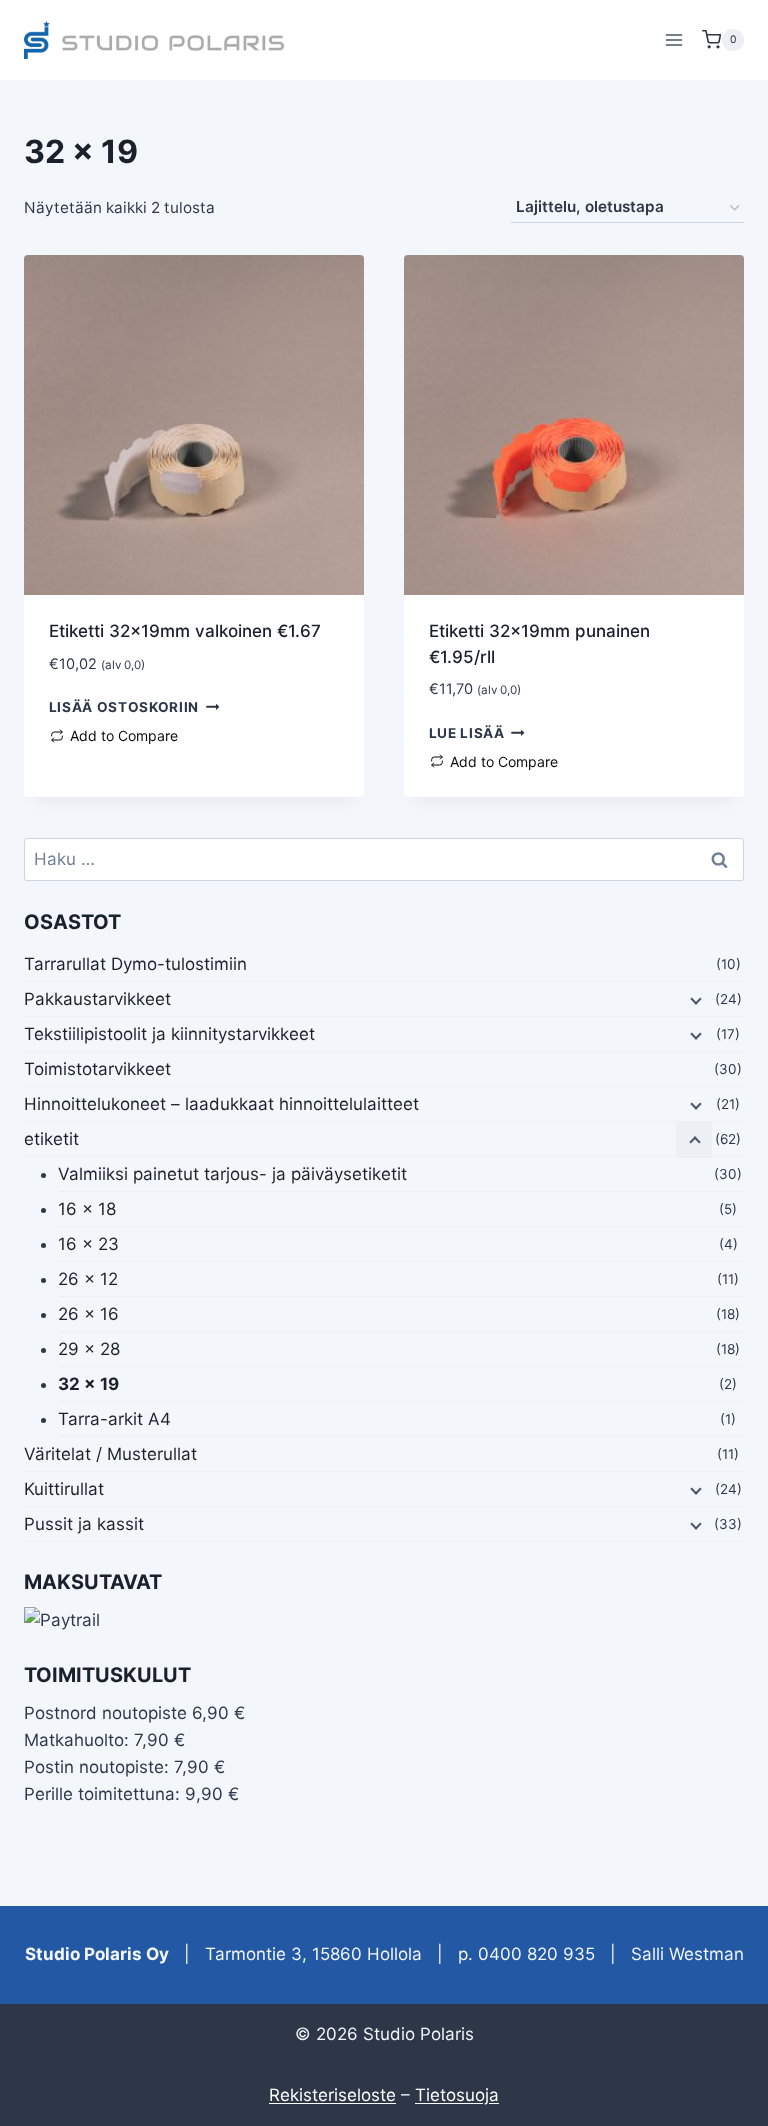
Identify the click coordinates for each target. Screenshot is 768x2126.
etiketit (51, 1139)
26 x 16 (88, 1314)
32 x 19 (88, 1384)
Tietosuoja (457, 2095)
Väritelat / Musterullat (110, 1454)
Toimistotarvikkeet (97, 1069)
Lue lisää (467, 733)
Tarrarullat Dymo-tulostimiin (135, 964)
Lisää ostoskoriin (124, 707)
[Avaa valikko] (673, 39)
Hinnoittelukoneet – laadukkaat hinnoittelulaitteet (221, 1104)
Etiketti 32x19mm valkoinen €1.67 (185, 631)
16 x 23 (88, 1244)
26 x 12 (88, 1279)
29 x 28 (89, 1349)
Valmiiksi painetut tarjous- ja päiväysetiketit (232, 1174)
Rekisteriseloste (332, 2095)
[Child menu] (694, 1000)
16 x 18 (87, 1209)
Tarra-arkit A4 (114, 1419)
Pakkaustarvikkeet (97, 999)
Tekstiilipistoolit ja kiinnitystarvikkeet (169, 1034)
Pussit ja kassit (84, 1524)
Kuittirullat (64, 1489)
